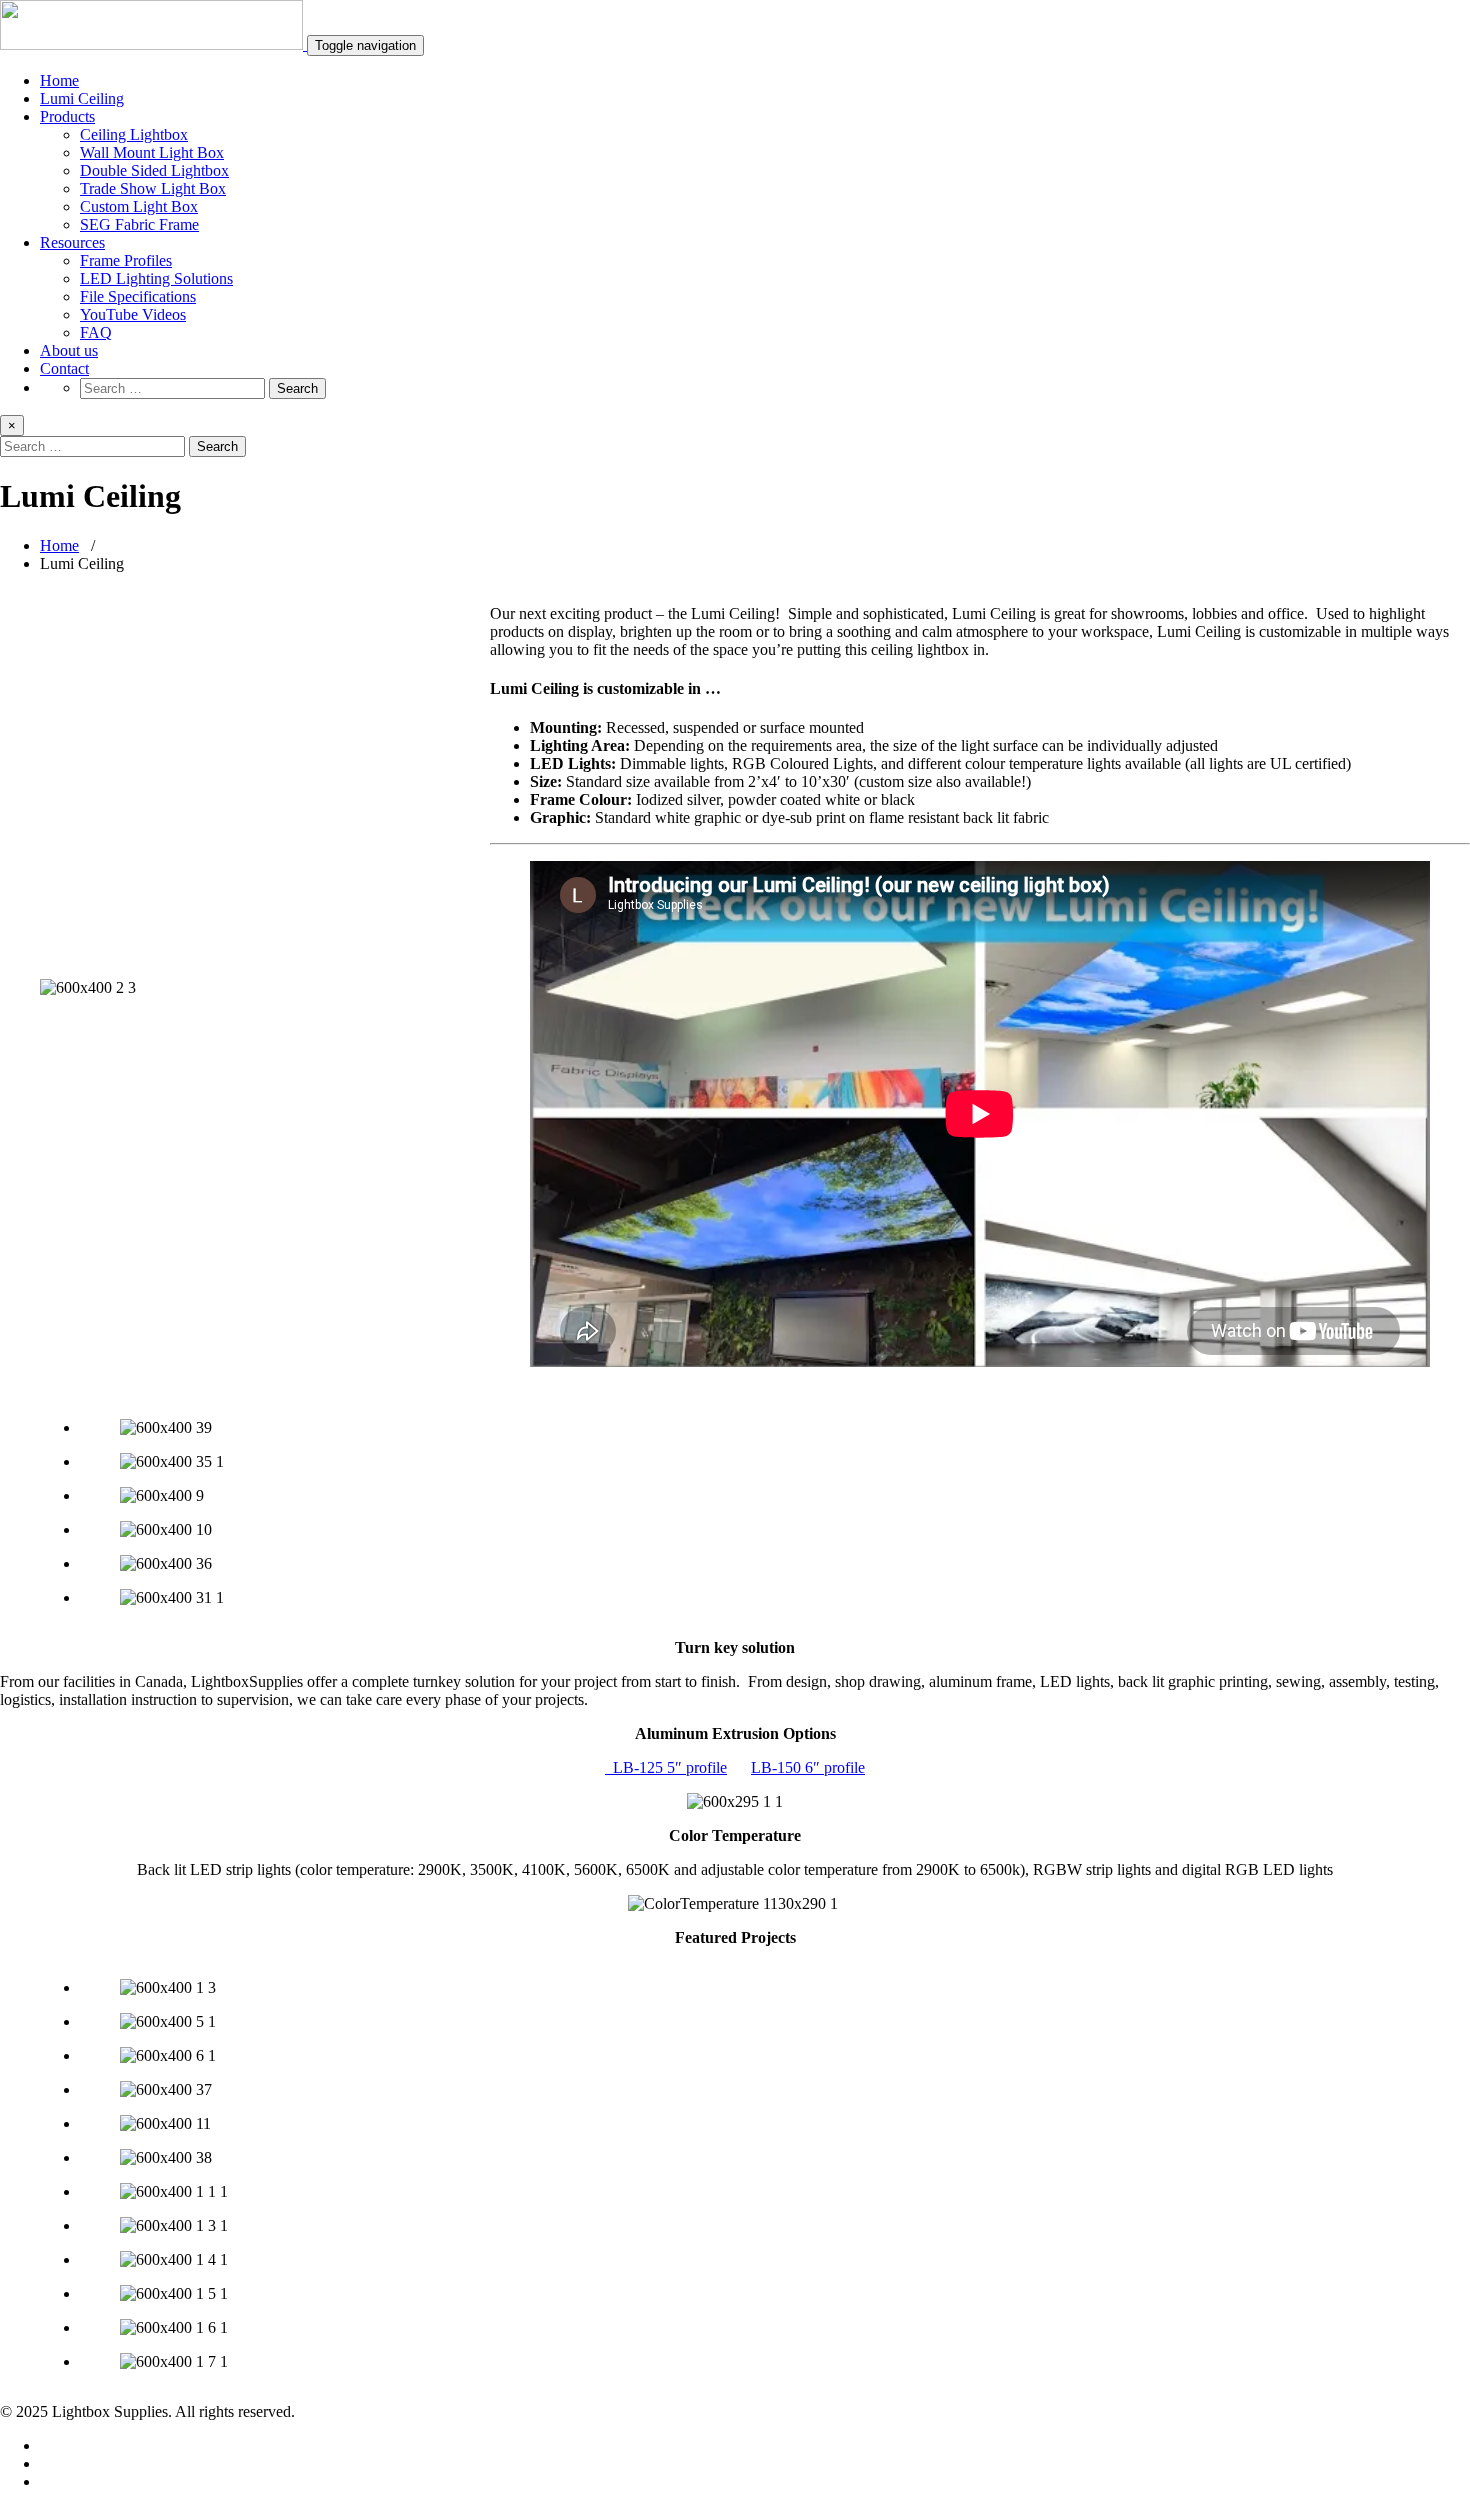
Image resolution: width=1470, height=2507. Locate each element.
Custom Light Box (139, 206)
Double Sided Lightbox (154, 170)
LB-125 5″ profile (666, 1767)
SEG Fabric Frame (139, 224)
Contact (64, 368)
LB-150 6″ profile (808, 1767)
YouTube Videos (133, 314)
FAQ (96, 332)
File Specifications (138, 296)
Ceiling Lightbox (134, 134)
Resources (72, 242)
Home (59, 80)
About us (69, 350)
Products (67, 116)
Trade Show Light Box (153, 188)
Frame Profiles (126, 260)
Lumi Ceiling (82, 98)
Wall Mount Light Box (152, 152)
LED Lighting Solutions (156, 278)
